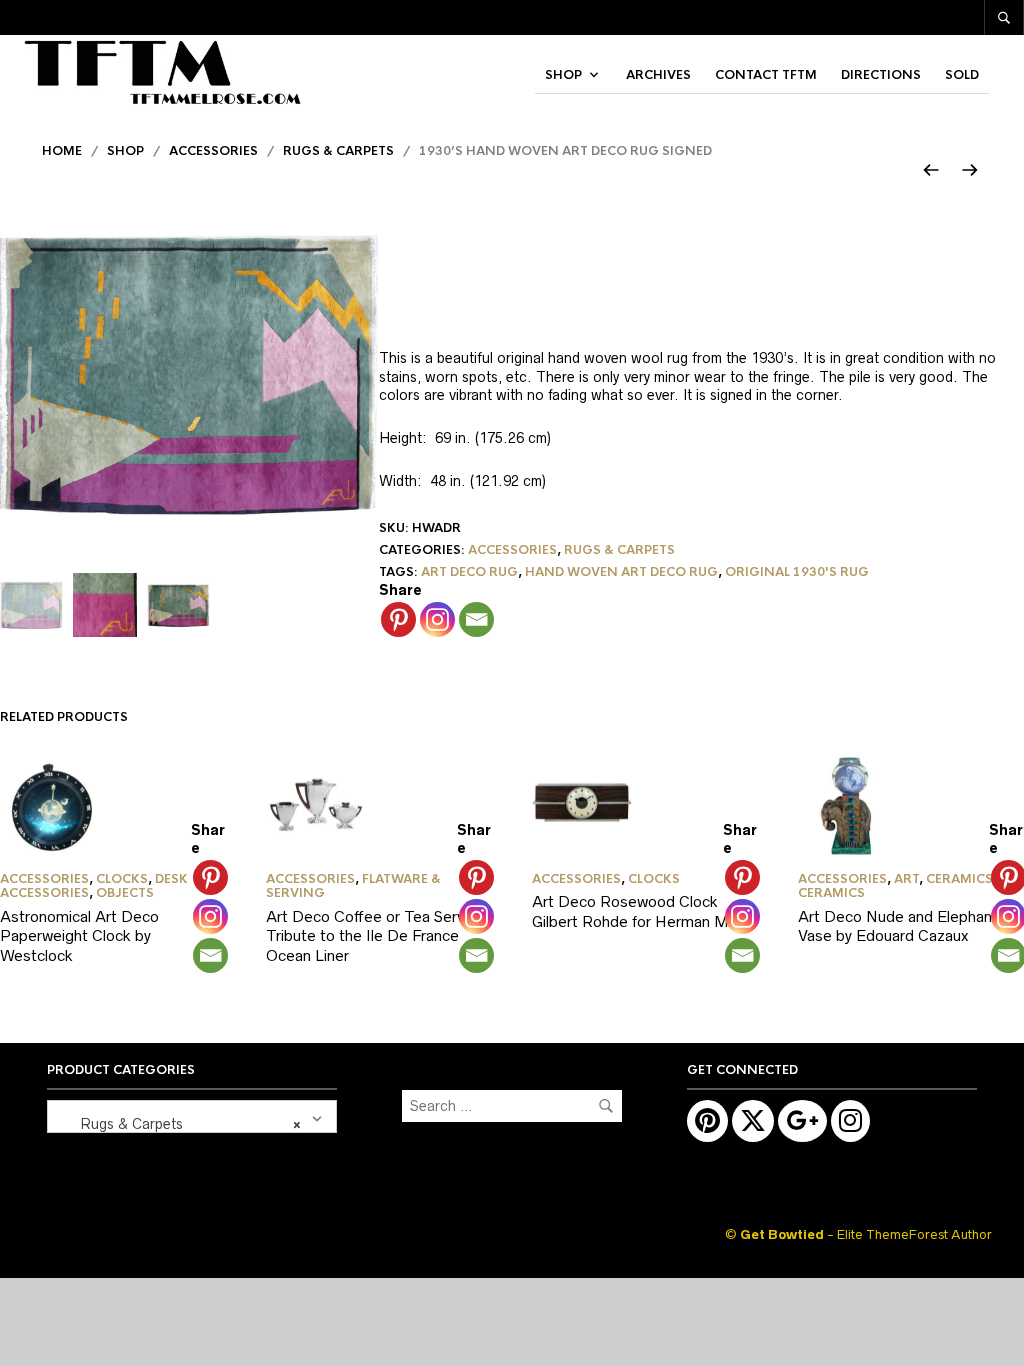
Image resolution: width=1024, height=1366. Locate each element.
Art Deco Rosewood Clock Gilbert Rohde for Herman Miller (642, 911)
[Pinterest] (398, 619)
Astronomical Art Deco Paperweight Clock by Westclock (79, 936)
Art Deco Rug (469, 572)
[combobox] (192, 1116)
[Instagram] (437, 619)
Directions (881, 75)
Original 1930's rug (797, 572)
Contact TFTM (766, 75)
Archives (658, 75)
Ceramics (959, 879)
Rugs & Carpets (338, 151)
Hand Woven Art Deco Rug (621, 572)
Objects (125, 893)
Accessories (213, 151)
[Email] (476, 619)
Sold (962, 75)
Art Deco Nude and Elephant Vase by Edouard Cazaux (898, 926)
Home (62, 151)
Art (906, 879)
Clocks (122, 879)
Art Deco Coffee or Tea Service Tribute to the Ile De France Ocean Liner (375, 936)
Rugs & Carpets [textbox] (178, 1124)
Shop (563, 75)
